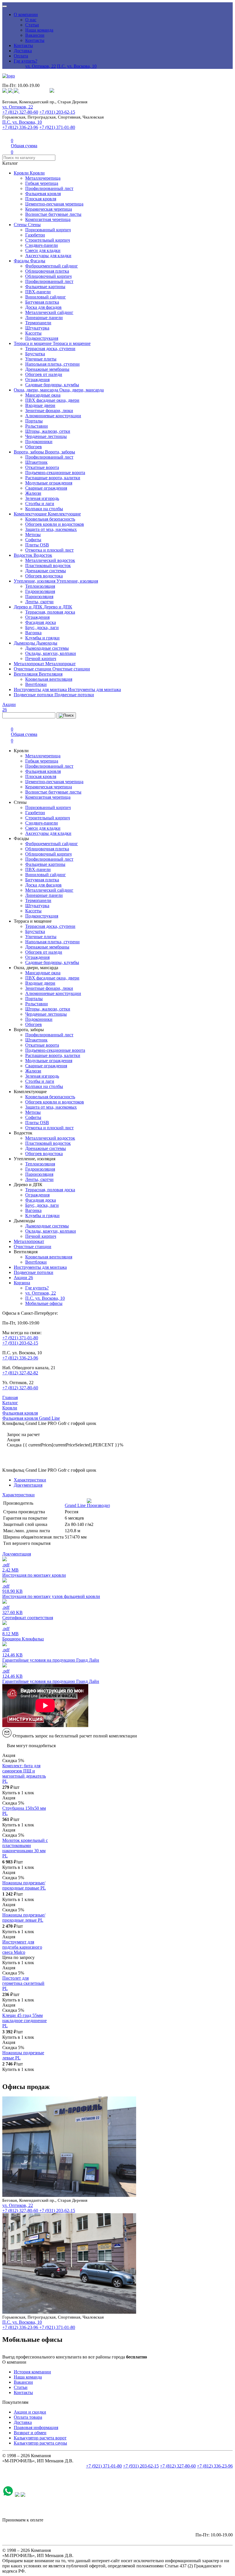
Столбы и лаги (40, 504)
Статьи (32, 25)
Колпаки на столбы (44, 509)
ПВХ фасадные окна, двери (52, 400)
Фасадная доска (41, 622)
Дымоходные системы (47, 648)
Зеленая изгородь (42, 498)
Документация (28, 1485)
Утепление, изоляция (35, 581)
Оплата (21, 56)
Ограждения (37, 380)
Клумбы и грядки (42, 638)
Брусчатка (35, 354)
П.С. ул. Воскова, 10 (77, 66)
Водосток (24, 555)
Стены (21, 225)
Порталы (34, 421)
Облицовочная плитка (47, 271)
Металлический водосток (50, 560)
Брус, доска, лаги (42, 627)
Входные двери (40, 405)
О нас (31, 20)
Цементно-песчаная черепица (54, 204)
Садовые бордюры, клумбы (52, 385)
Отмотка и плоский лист (49, 550)
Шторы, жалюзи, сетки (48, 431)
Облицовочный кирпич (48, 276)
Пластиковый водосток (48, 566)
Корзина (22, 1283)
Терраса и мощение (33, 343)
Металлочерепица (43, 178)
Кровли (22, 173)
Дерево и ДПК (29, 607)
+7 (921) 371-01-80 (57, 127)
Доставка (23, 51)
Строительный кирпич (48, 240)
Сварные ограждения (46, 488)
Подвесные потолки (34, 695)
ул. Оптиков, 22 (41, 66)
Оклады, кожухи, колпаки (51, 653)
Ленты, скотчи (39, 602)
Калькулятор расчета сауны (40, 2443)
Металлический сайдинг (49, 312)
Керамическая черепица (49, 209)
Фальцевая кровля (43, 194)
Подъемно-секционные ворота (55, 473)
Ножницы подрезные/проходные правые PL (24, 1885)
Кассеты (33, 333)
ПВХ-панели (38, 292)
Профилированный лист (49, 188)
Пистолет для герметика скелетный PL (23, 1983)
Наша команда (39, 30)
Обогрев (34, 447)
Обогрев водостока (44, 576)
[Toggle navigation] (5, 6)
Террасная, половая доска (50, 612)
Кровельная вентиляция (49, 679)
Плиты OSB (37, 545)
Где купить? (26, 61)
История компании (32, 2372)
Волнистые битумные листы (53, 214)
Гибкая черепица (42, 183)
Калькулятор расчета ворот (40, 2438)
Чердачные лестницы (46, 436)
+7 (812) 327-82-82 (20, 1373)
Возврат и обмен (30, 2433)
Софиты (33, 540)
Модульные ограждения (49, 483)
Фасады (22, 261)
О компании (26, 14)
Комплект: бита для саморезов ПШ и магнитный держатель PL (24, 1773)
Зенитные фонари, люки (49, 411)
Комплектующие (31, 514)
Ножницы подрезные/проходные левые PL (24, 1918)
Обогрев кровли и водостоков (55, 524)
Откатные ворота (42, 467)
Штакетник (36, 462)
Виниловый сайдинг (46, 297)
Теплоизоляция (40, 586)
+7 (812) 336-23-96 (20, 127)
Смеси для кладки (43, 250)
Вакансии (35, 35)
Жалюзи (33, 493)
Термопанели (38, 323)
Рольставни (37, 426)
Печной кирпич (41, 658)
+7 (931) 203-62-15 (57, 112)
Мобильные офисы (44, 1303)
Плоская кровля (41, 199)
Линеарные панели (44, 318)
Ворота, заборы (29, 452)
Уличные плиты (41, 359)
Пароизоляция (39, 597)
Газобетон (35, 235)
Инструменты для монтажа (41, 689)
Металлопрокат (30, 664)
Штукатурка (37, 328)
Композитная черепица (48, 219)
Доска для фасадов (43, 307)
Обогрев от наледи (44, 374)
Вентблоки (36, 684)
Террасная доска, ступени (50, 349)
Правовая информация (36, 2427)
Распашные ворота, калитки (53, 478)
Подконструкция (42, 338)
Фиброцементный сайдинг (52, 266)
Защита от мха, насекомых (51, 529)
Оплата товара (28, 2417)
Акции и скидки (30, 2412)
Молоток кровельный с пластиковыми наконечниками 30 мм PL (25, 1848)
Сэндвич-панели (42, 245)
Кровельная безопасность (50, 519)
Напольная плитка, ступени (52, 364)
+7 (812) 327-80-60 (20, 112)
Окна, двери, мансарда (37, 390)
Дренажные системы (46, 571)
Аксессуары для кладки (48, 256)
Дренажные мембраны (47, 369)
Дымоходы (25, 643)
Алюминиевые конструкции (53, 416)
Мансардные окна (43, 395)
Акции (23, 1278)
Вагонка (33, 633)
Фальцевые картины (45, 287)
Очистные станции (33, 669)
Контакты (35, 40)
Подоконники (39, 442)
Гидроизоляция (40, 591)
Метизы (33, 535)
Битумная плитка (42, 302)
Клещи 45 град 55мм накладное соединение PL (25, 2021)
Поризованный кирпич (48, 230)
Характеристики (30, 1480)
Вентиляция (26, 674)
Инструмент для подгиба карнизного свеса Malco (22, 1947)
